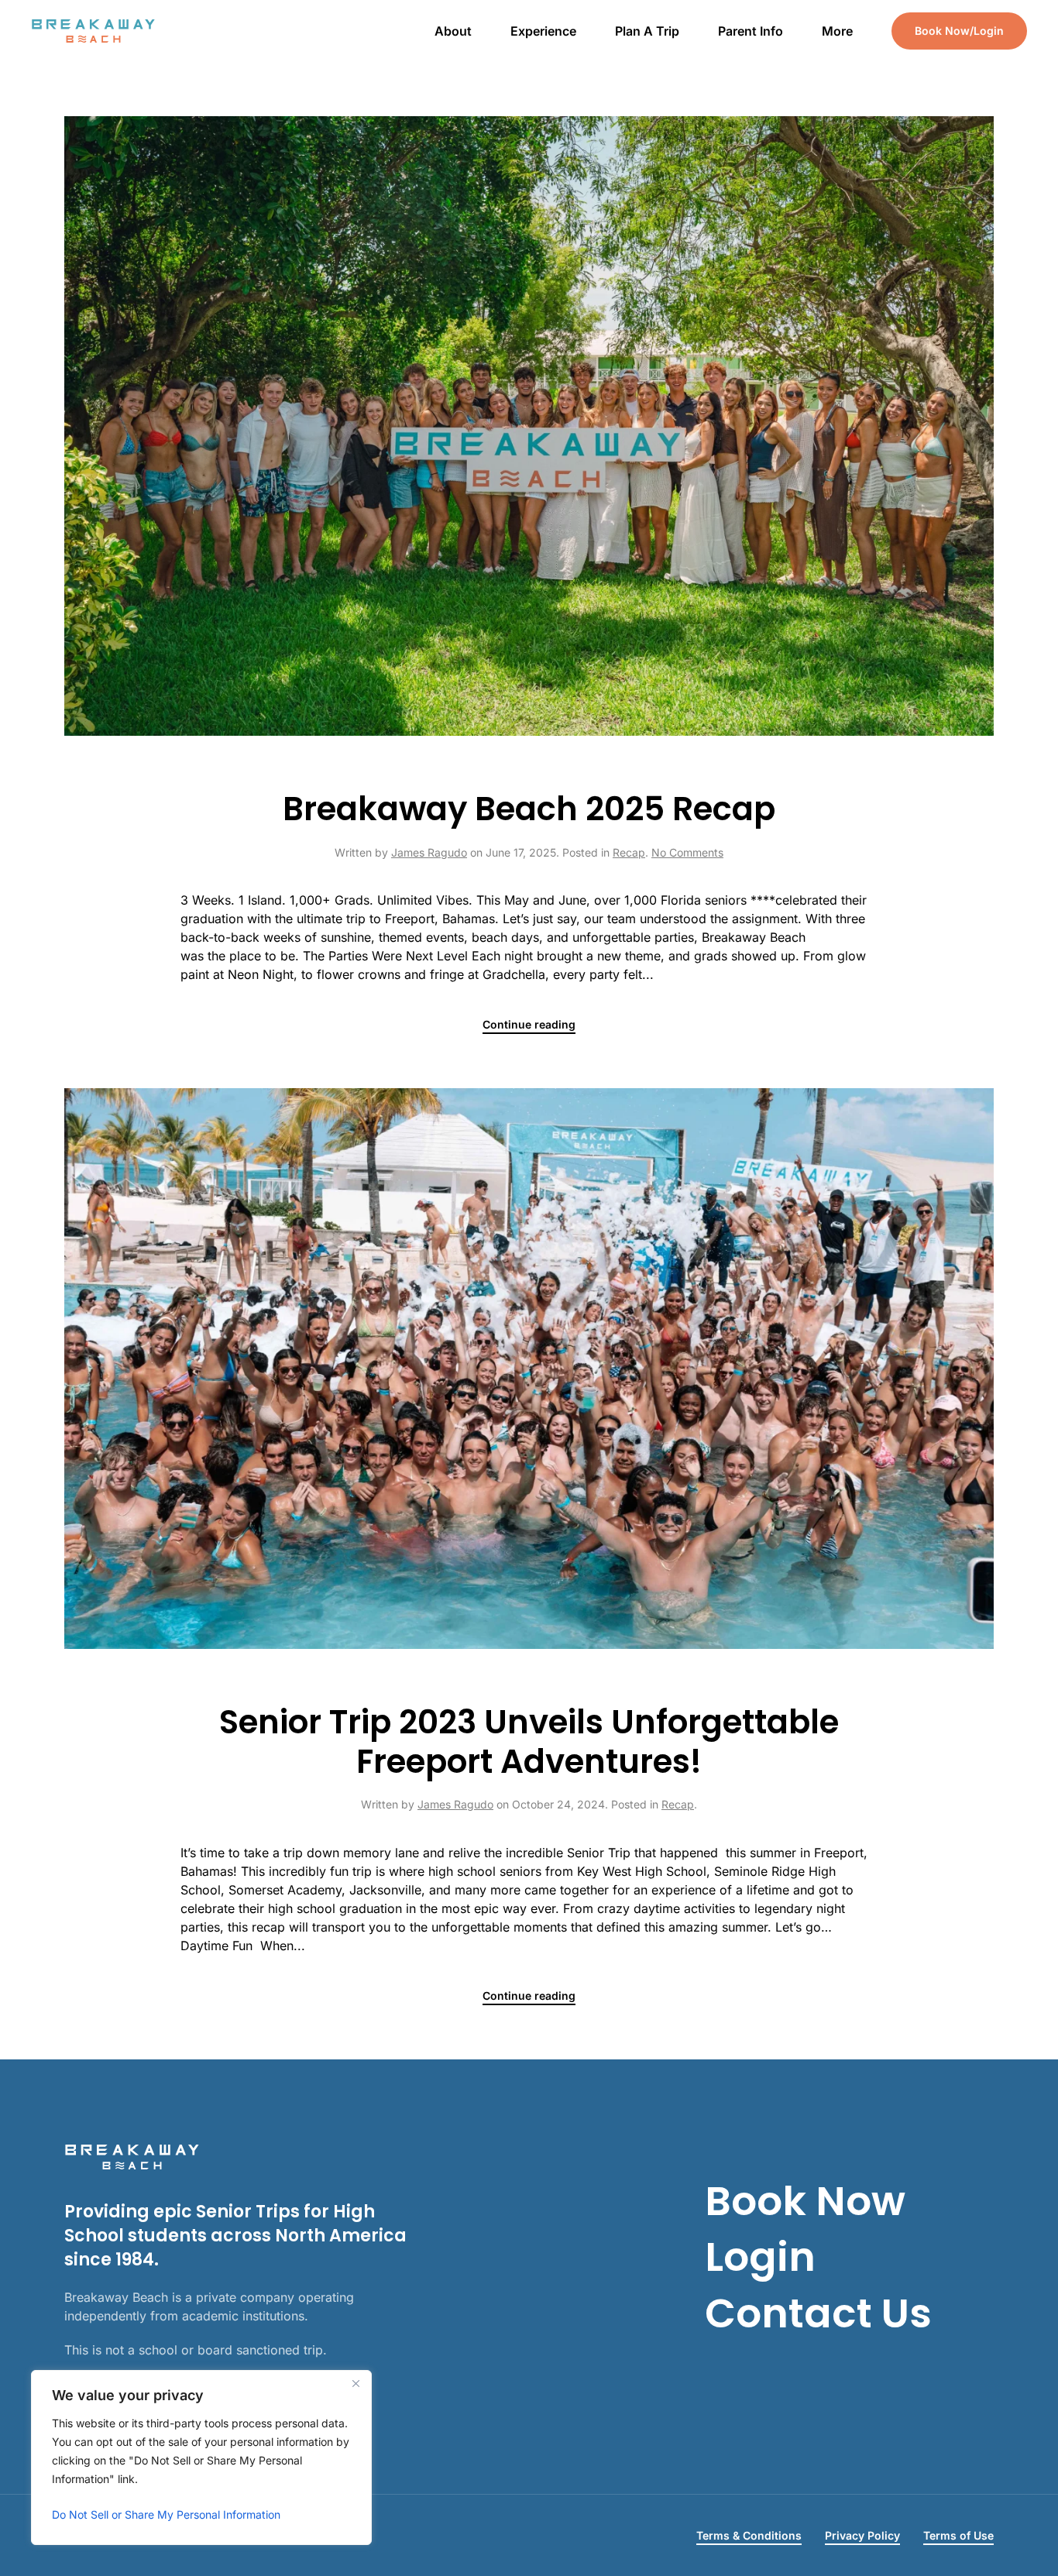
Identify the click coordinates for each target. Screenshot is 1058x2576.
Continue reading (529, 1024)
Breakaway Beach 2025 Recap (529, 809)
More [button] (837, 31)
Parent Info (751, 31)
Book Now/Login (959, 31)
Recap (629, 852)
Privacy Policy (862, 2535)
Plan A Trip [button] (647, 31)
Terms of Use (958, 2535)
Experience (543, 31)
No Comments (687, 852)
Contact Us (818, 2313)
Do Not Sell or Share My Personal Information (166, 2514)
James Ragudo (429, 852)
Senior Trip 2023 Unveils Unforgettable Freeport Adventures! (529, 1741)
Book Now (805, 2201)
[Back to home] (96, 31)
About (453, 31)
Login (760, 2257)
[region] (201, 2458)
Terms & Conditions (749, 2535)
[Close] (356, 2383)
